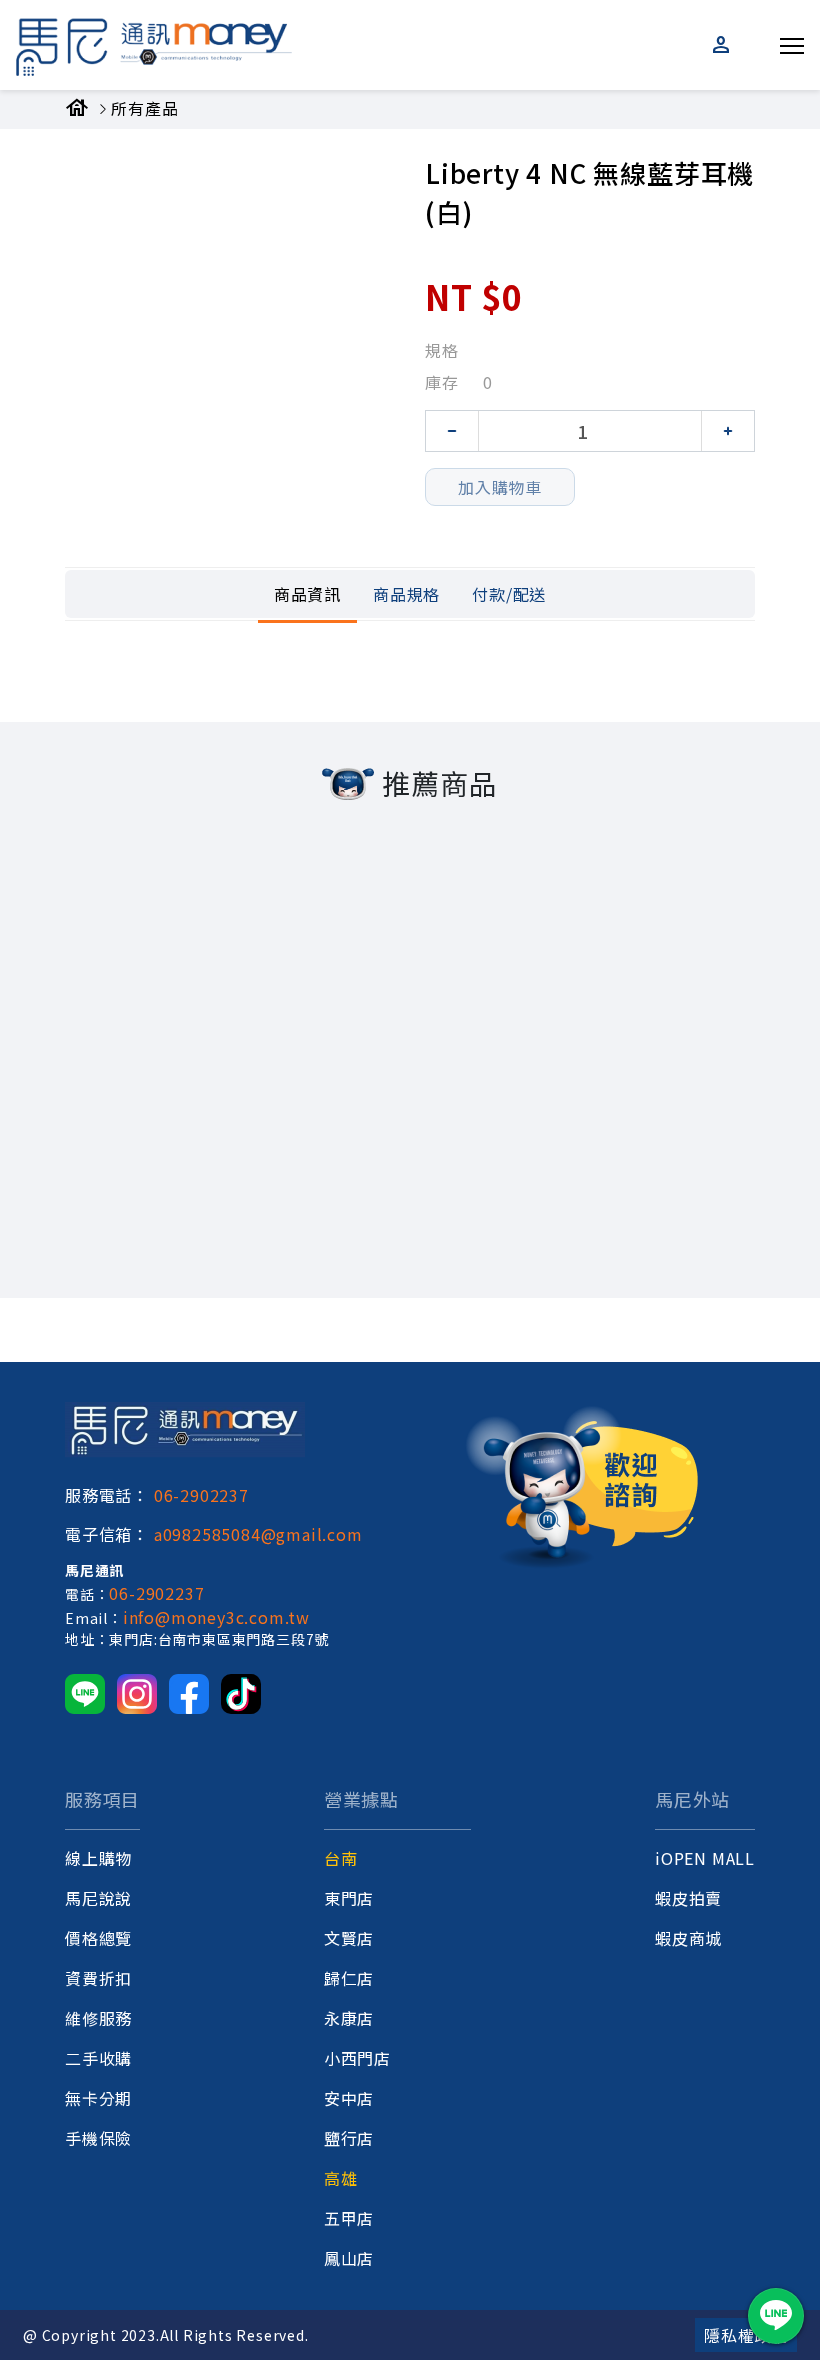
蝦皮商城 (688, 1938)
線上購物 (98, 1858)
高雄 (341, 2178)
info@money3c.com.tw (216, 1617)
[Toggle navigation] (792, 42)
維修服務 (98, 2018)
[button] (723, 45)
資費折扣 (98, 1978)
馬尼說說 (98, 1898)
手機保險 (98, 2138)
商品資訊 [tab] (307, 594)
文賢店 (349, 1938)
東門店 (349, 1898)
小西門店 (357, 2058)
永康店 (349, 2018)
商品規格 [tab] (406, 594)
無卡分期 (98, 2098)
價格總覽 (98, 1938)
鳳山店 (349, 2258)
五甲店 (349, 2218)
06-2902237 (201, 1495)
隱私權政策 (746, 2335)
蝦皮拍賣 (688, 1898)
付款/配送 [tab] (509, 594)
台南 (341, 1858)
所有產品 (144, 108)
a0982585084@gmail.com (258, 1534)
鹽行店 (349, 2138)
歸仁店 (349, 1978)
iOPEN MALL (705, 1858)
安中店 (349, 2098)
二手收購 (98, 2058)
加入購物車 (500, 487)
